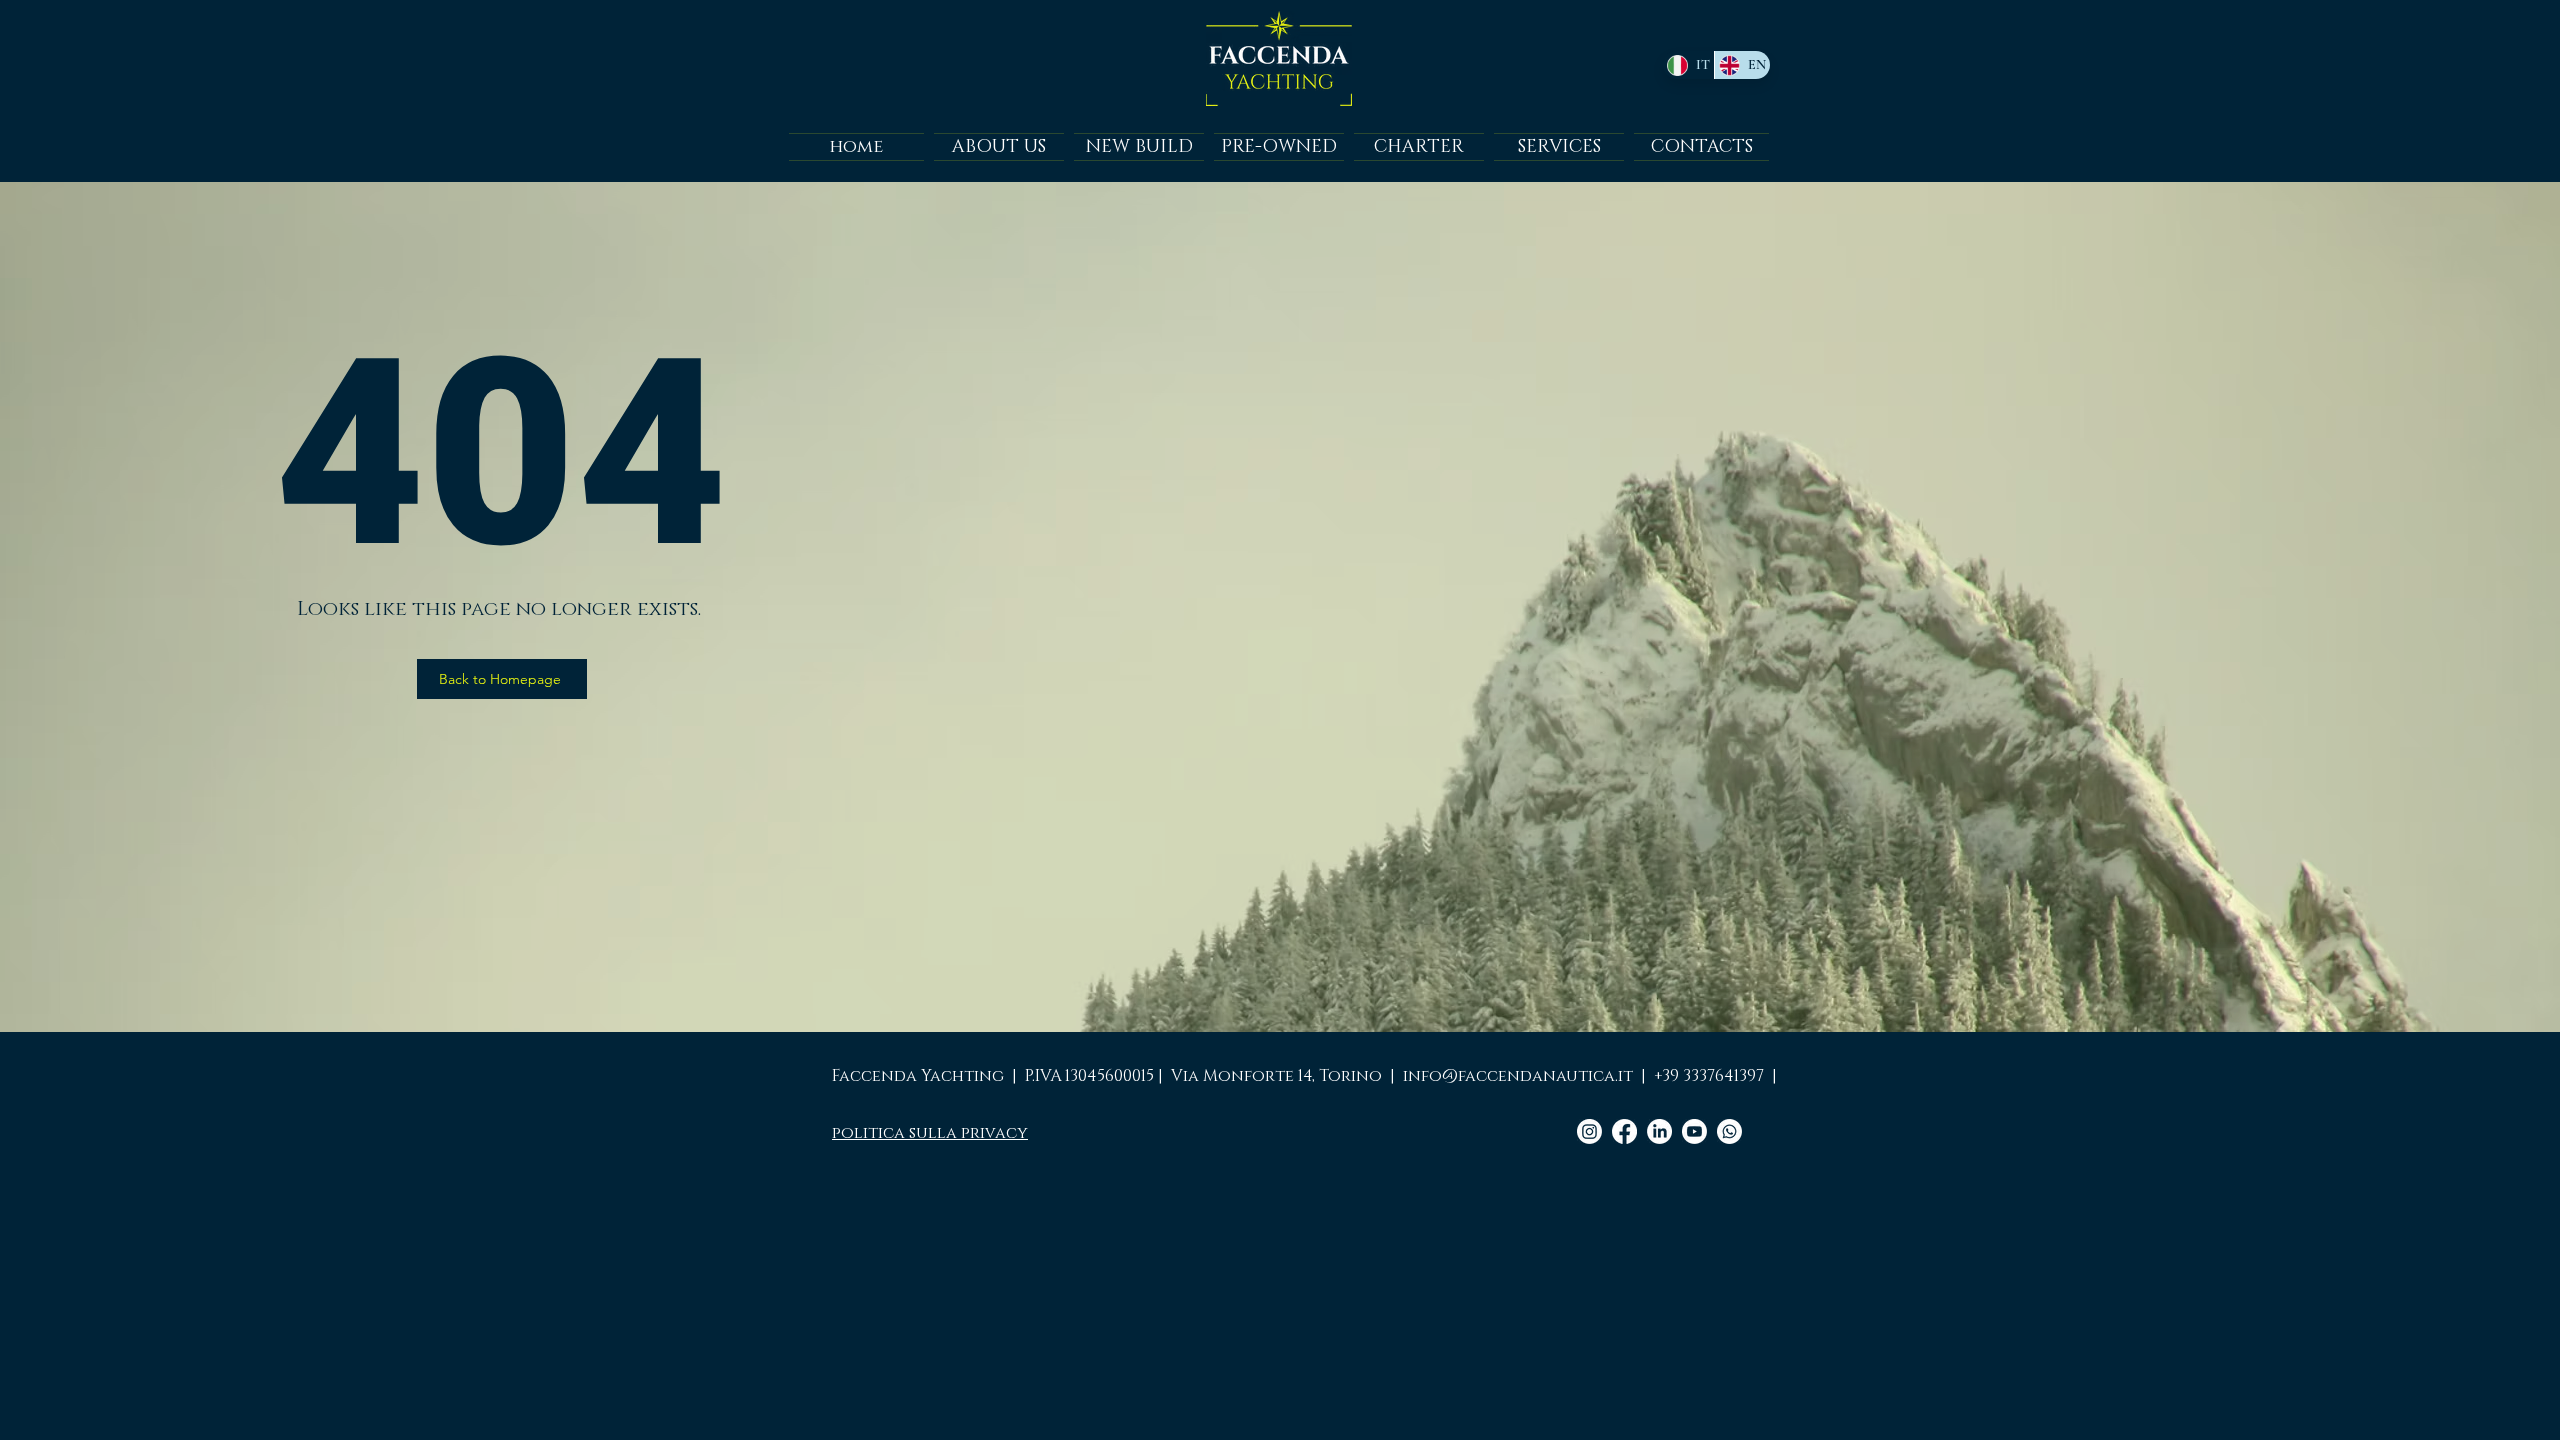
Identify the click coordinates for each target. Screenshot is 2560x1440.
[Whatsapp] (1729, 1131)
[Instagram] (1589, 1131)
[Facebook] (1624, 1131)
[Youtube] (1694, 1131)
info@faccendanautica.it (1518, 1076)
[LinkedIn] (1659, 1131)
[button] (1279, 147)
